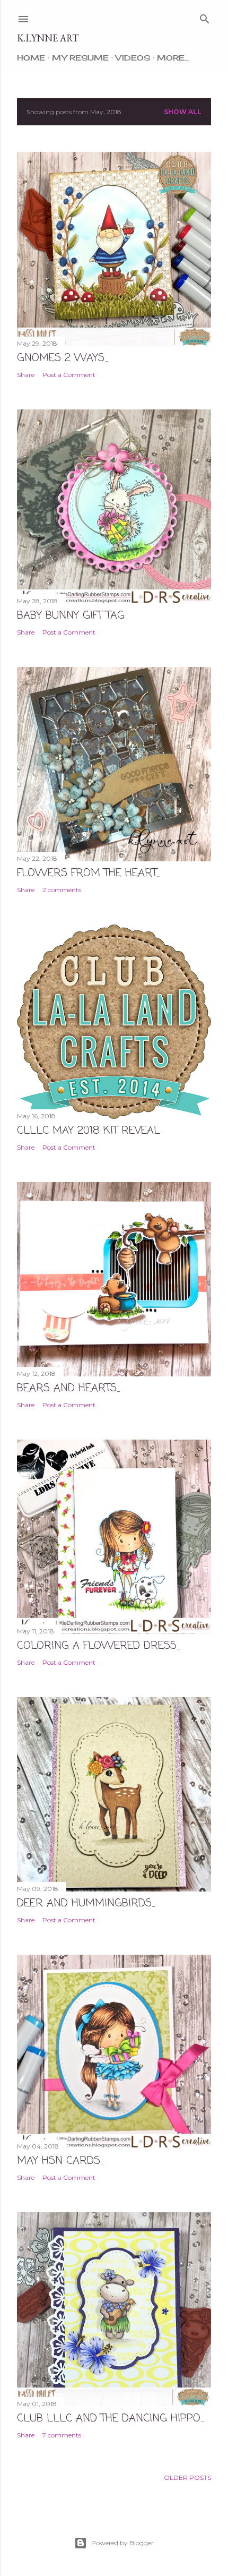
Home (31, 58)
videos (133, 58)
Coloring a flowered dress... (98, 1646)
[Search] (205, 17)
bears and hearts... (68, 1388)
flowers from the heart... (89, 873)
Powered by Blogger (122, 2543)
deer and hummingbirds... (86, 1903)
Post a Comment (69, 375)
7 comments (62, 2435)
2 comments (62, 890)
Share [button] (26, 375)
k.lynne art (48, 38)
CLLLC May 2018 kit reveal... (90, 1131)
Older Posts (187, 2477)
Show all (183, 112)
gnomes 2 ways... (62, 358)
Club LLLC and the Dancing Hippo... (110, 2419)
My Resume (80, 58)
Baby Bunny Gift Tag (71, 616)
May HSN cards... (60, 2161)
